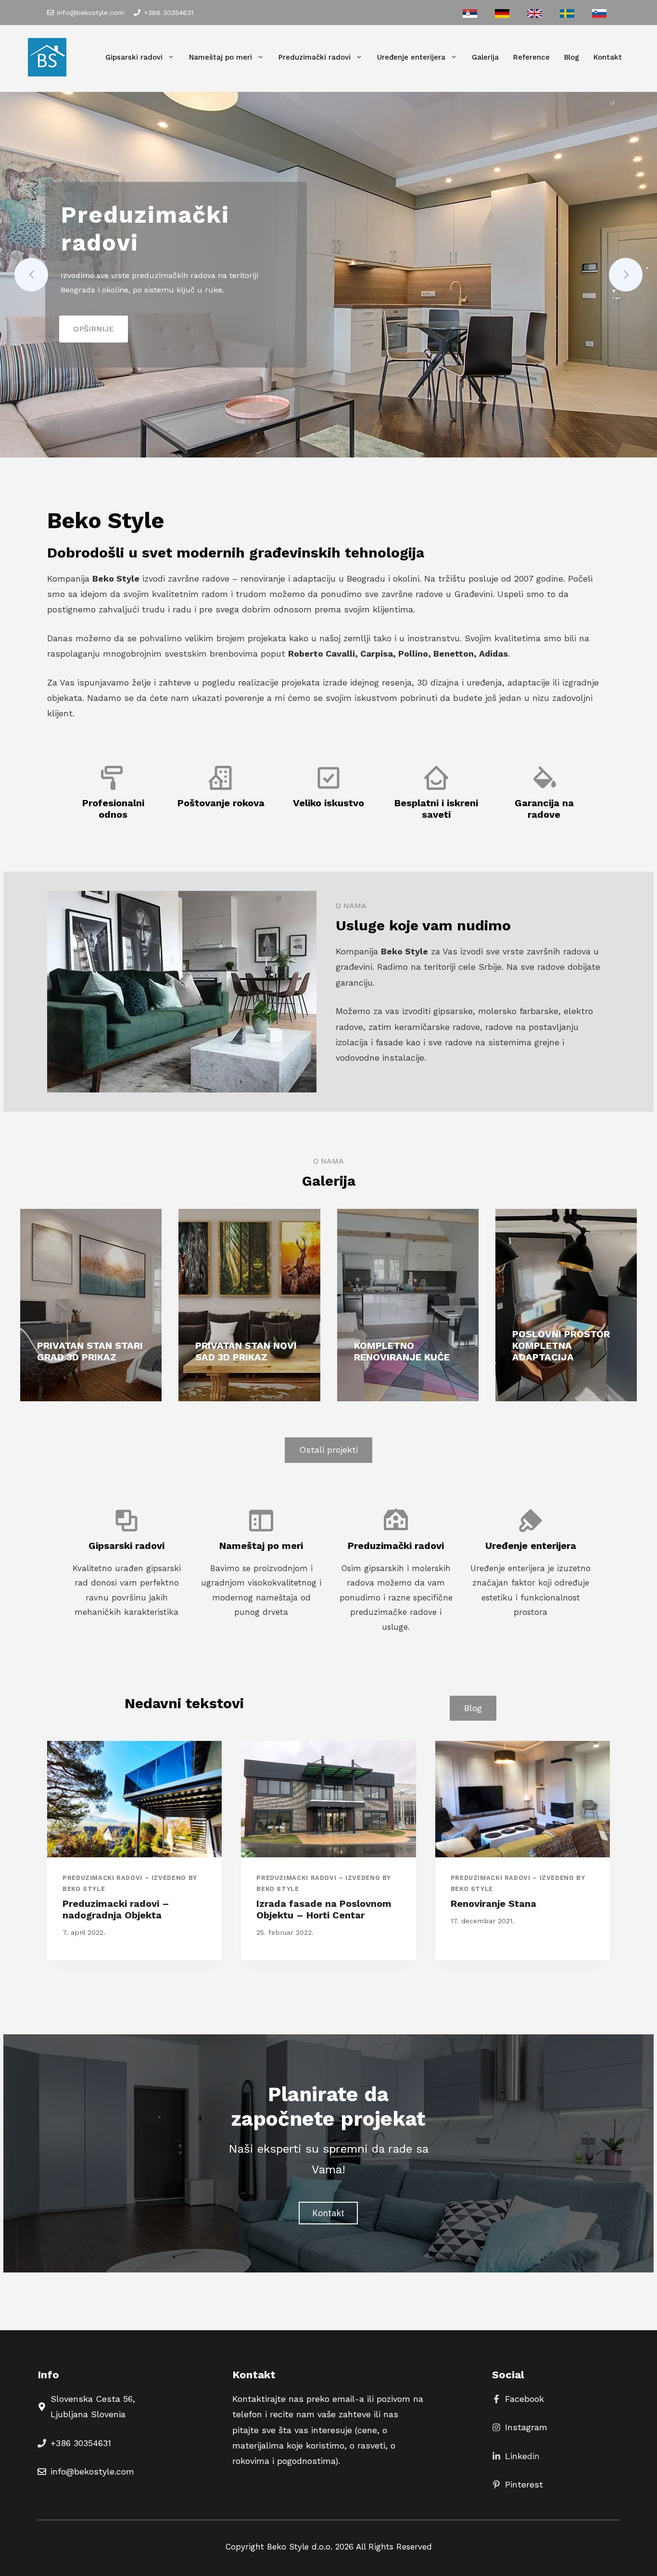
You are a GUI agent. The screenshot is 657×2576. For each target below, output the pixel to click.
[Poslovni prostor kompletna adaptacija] (566, 1305)
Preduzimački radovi (315, 57)
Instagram (526, 2427)
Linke (516, 2456)
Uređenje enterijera (411, 57)
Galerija (485, 57)
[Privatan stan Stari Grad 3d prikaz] (91, 1305)
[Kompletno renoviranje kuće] (408, 1305)
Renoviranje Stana (493, 1903)
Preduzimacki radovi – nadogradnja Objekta (116, 1909)
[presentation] (134, 1799)
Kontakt (608, 57)
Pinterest (524, 2484)
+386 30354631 (169, 13)
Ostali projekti (328, 1450)
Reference (531, 57)
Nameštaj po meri (221, 57)
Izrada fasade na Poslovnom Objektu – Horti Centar (324, 1909)
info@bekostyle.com (91, 13)
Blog (572, 57)
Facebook (524, 2399)
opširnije (94, 329)
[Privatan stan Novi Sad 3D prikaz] (249, 1305)
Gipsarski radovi (134, 57)
